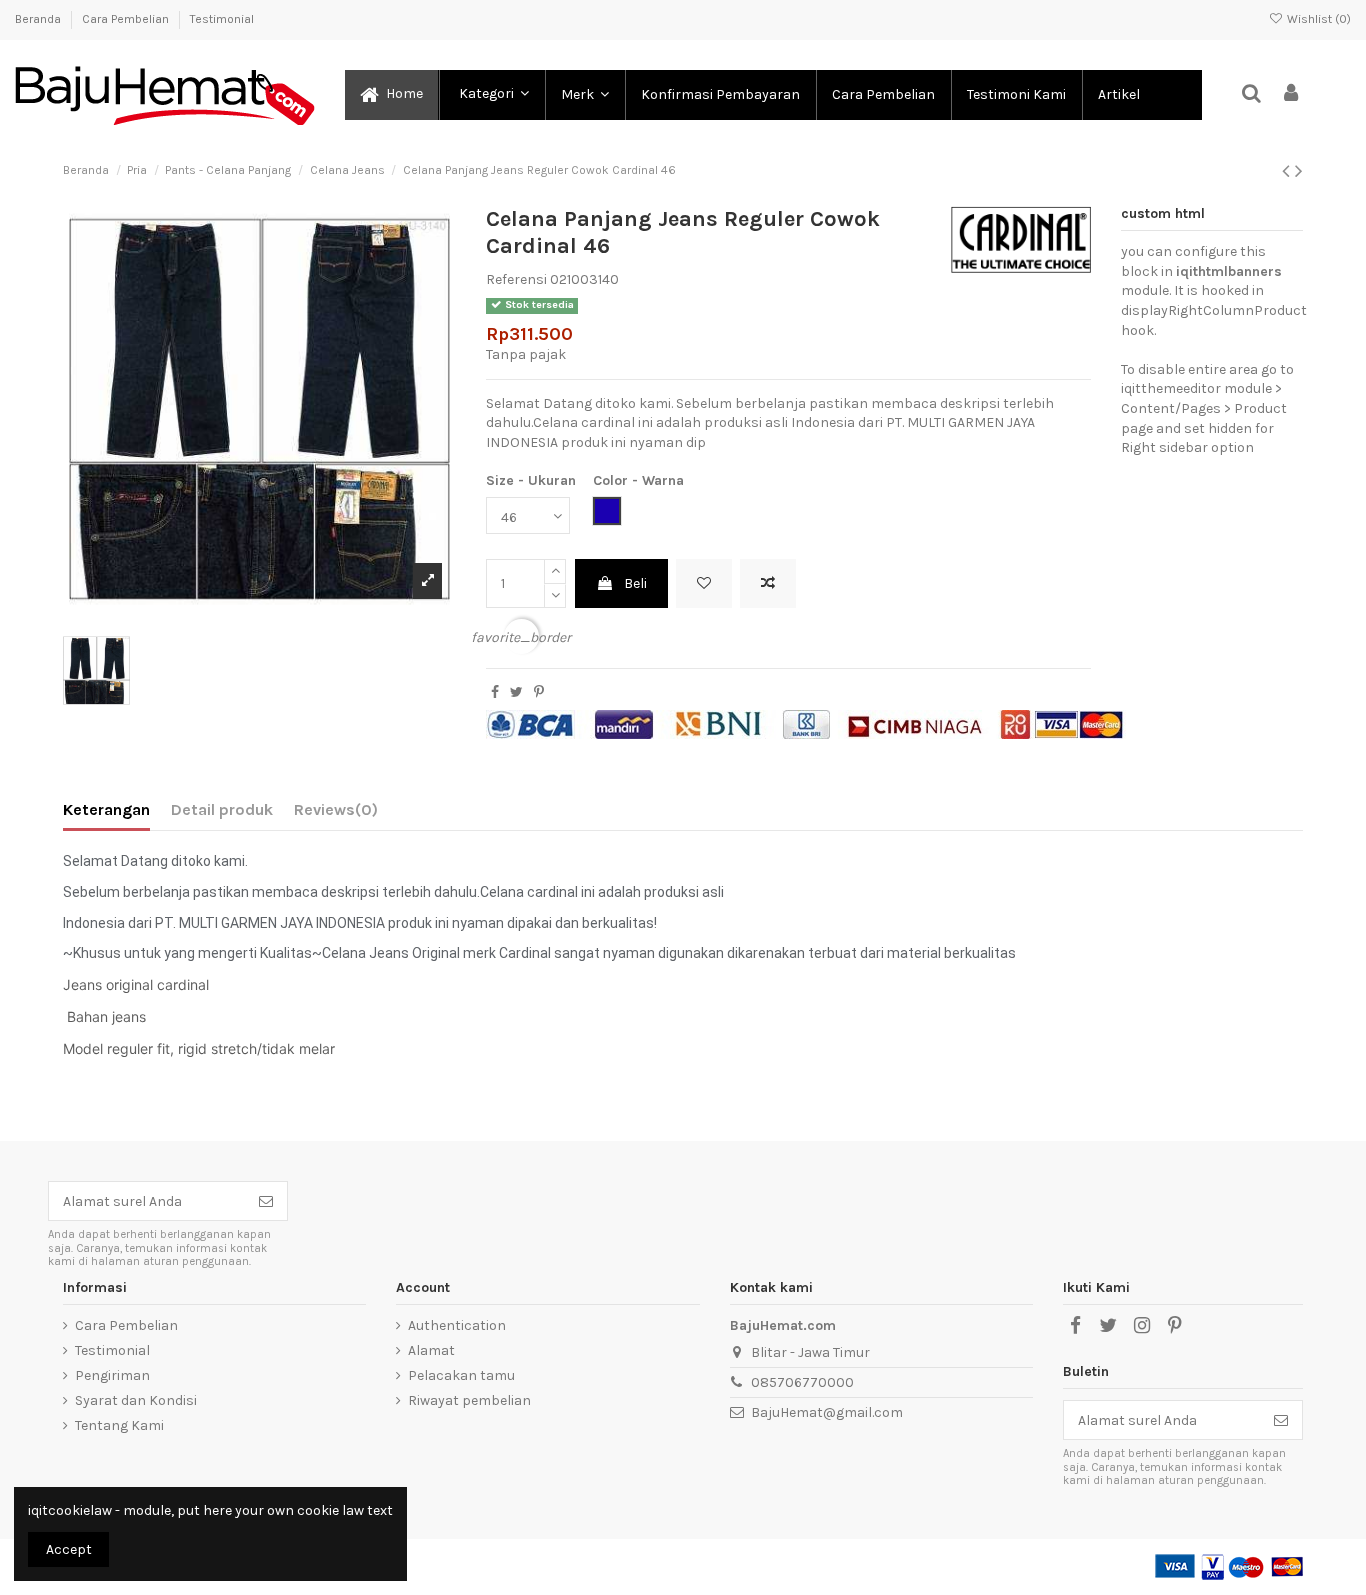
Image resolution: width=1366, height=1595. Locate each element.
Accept (69, 1549)
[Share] (495, 692)
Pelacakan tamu (461, 1375)
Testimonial (222, 19)
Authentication (457, 1325)
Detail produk (222, 809)
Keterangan (106, 809)
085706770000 (802, 1382)
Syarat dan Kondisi (136, 1400)
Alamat (431, 1350)
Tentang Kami (119, 1425)
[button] (491, 95)
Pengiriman (112, 1375)
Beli (635, 583)
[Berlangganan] (266, 1201)
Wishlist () (1317, 19)
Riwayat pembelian (469, 1400)
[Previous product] (1288, 171)
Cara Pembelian (127, 19)
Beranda (39, 19)
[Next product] (1299, 171)
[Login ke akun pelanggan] (1292, 94)
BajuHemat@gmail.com (827, 1412)
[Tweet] (516, 692)
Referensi (516, 279)
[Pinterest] (539, 692)
